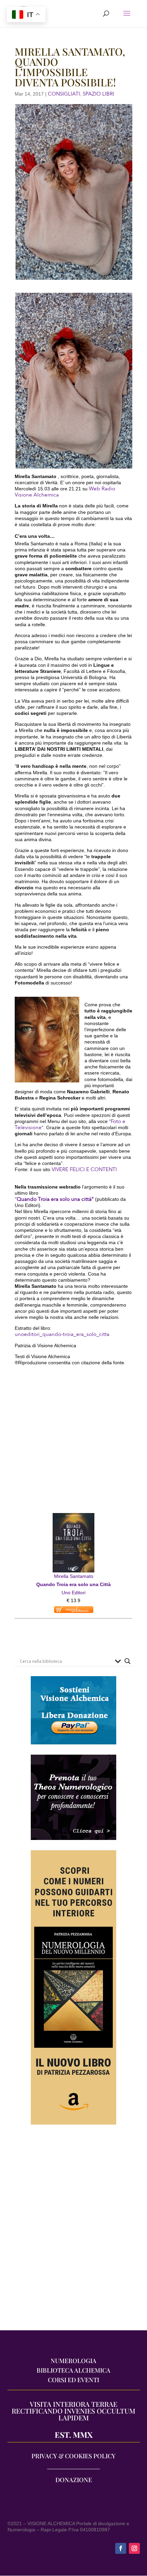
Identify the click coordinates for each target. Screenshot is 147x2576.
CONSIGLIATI (64, 94)
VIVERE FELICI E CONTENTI (84, 1169)
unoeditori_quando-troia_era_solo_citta (62, 1334)
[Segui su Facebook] (121, 2548)
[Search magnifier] (128, 1661)
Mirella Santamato (74, 1576)
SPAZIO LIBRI (98, 94)
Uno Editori (73, 1593)
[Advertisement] (73, 2231)
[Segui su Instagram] (134, 2548)
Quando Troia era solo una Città (73, 1584)
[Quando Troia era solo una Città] (73, 1517)
